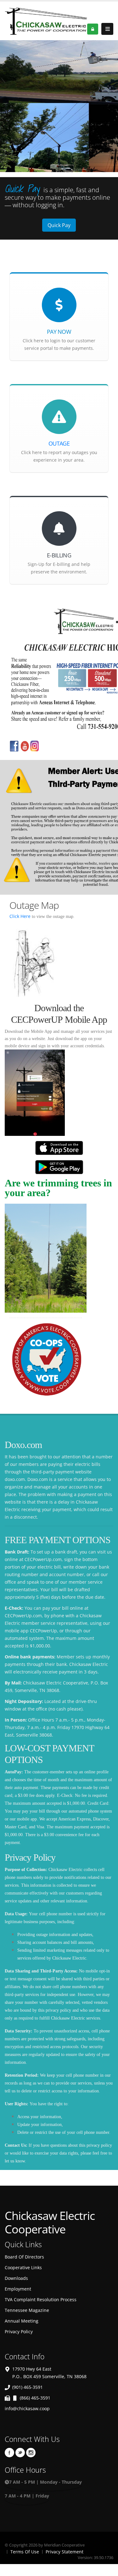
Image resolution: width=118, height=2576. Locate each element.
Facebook (9, 2453)
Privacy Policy (19, 2332)
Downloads (16, 2278)
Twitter (20, 2453)
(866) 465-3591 (35, 2398)
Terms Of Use (25, 2552)
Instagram (31, 2453)
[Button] (107, 29)
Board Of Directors (24, 2257)
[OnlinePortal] (46, 20)
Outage (59, 443)
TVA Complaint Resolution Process (41, 2299)
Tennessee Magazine (27, 2310)
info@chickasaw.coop (27, 2408)
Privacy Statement (65, 2552)
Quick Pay (59, 225)
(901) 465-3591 (28, 2387)
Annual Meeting (22, 2321)
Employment (18, 2289)
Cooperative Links (23, 2267)
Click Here (21, 916)
